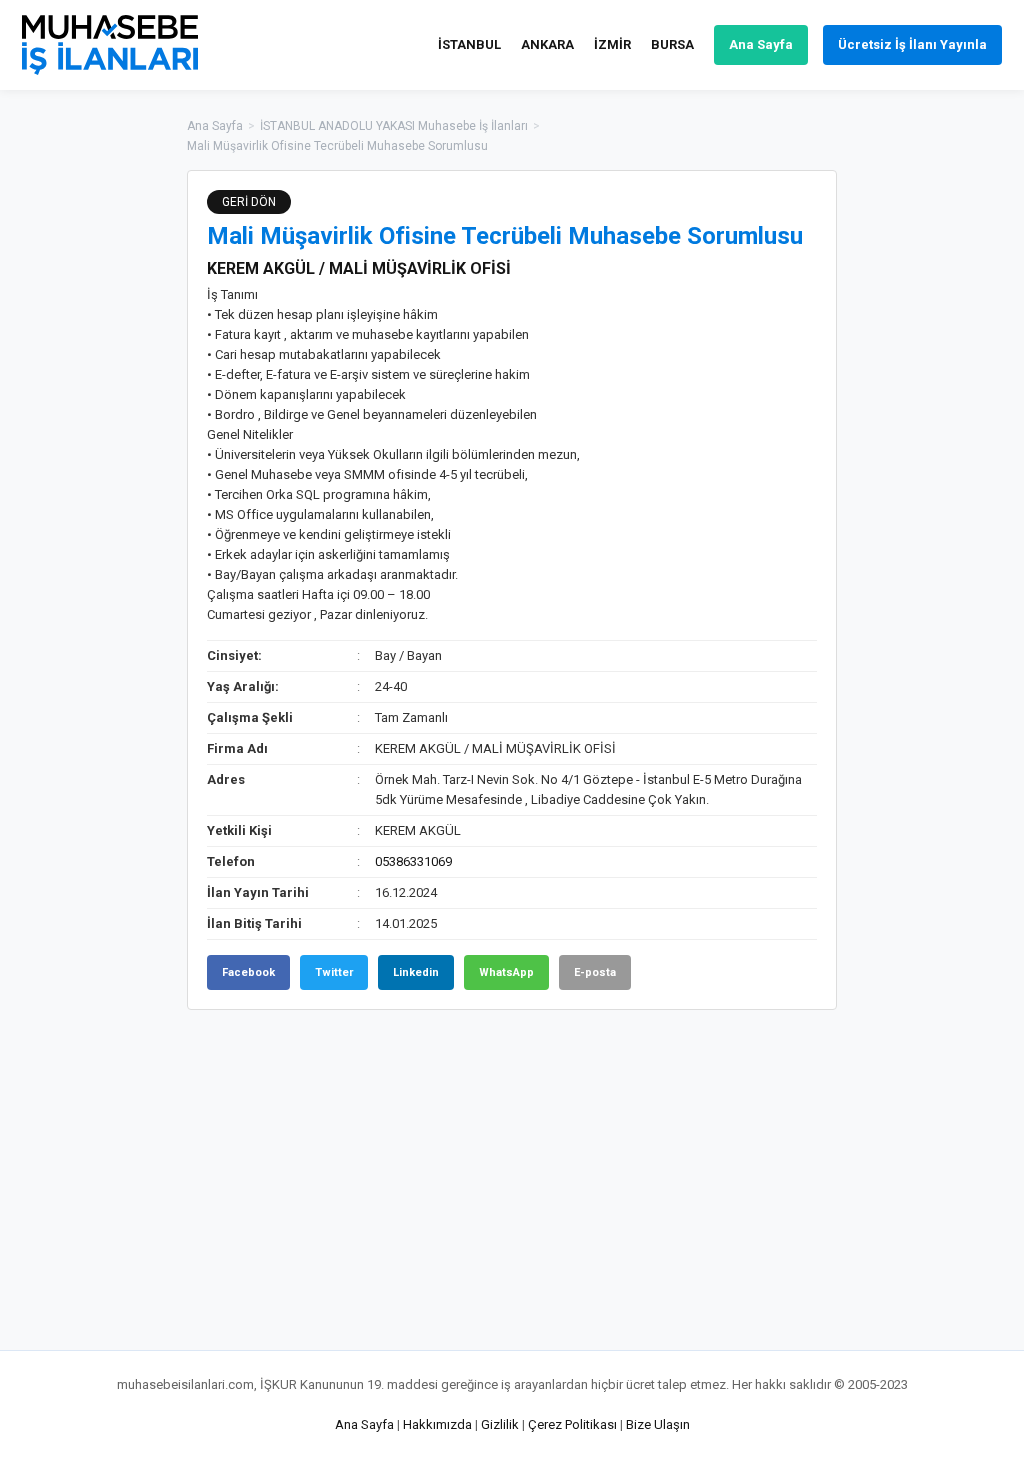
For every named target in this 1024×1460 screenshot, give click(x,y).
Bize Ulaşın (658, 1424)
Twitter (334, 972)
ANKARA (547, 44)
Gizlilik (500, 1424)
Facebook (248, 972)
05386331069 (413, 861)
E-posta (595, 972)
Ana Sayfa (761, 44)
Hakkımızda (437, 1424)
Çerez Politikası (572, 1424)
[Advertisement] (937, 470)
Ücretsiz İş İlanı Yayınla (912, 44)
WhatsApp (506, 972)
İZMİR (612, 44)
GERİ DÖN (249, 202)
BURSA (672, 44)
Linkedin (416, 972)
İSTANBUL (469, 44)
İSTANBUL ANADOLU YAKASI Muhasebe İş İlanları (394, 126)
